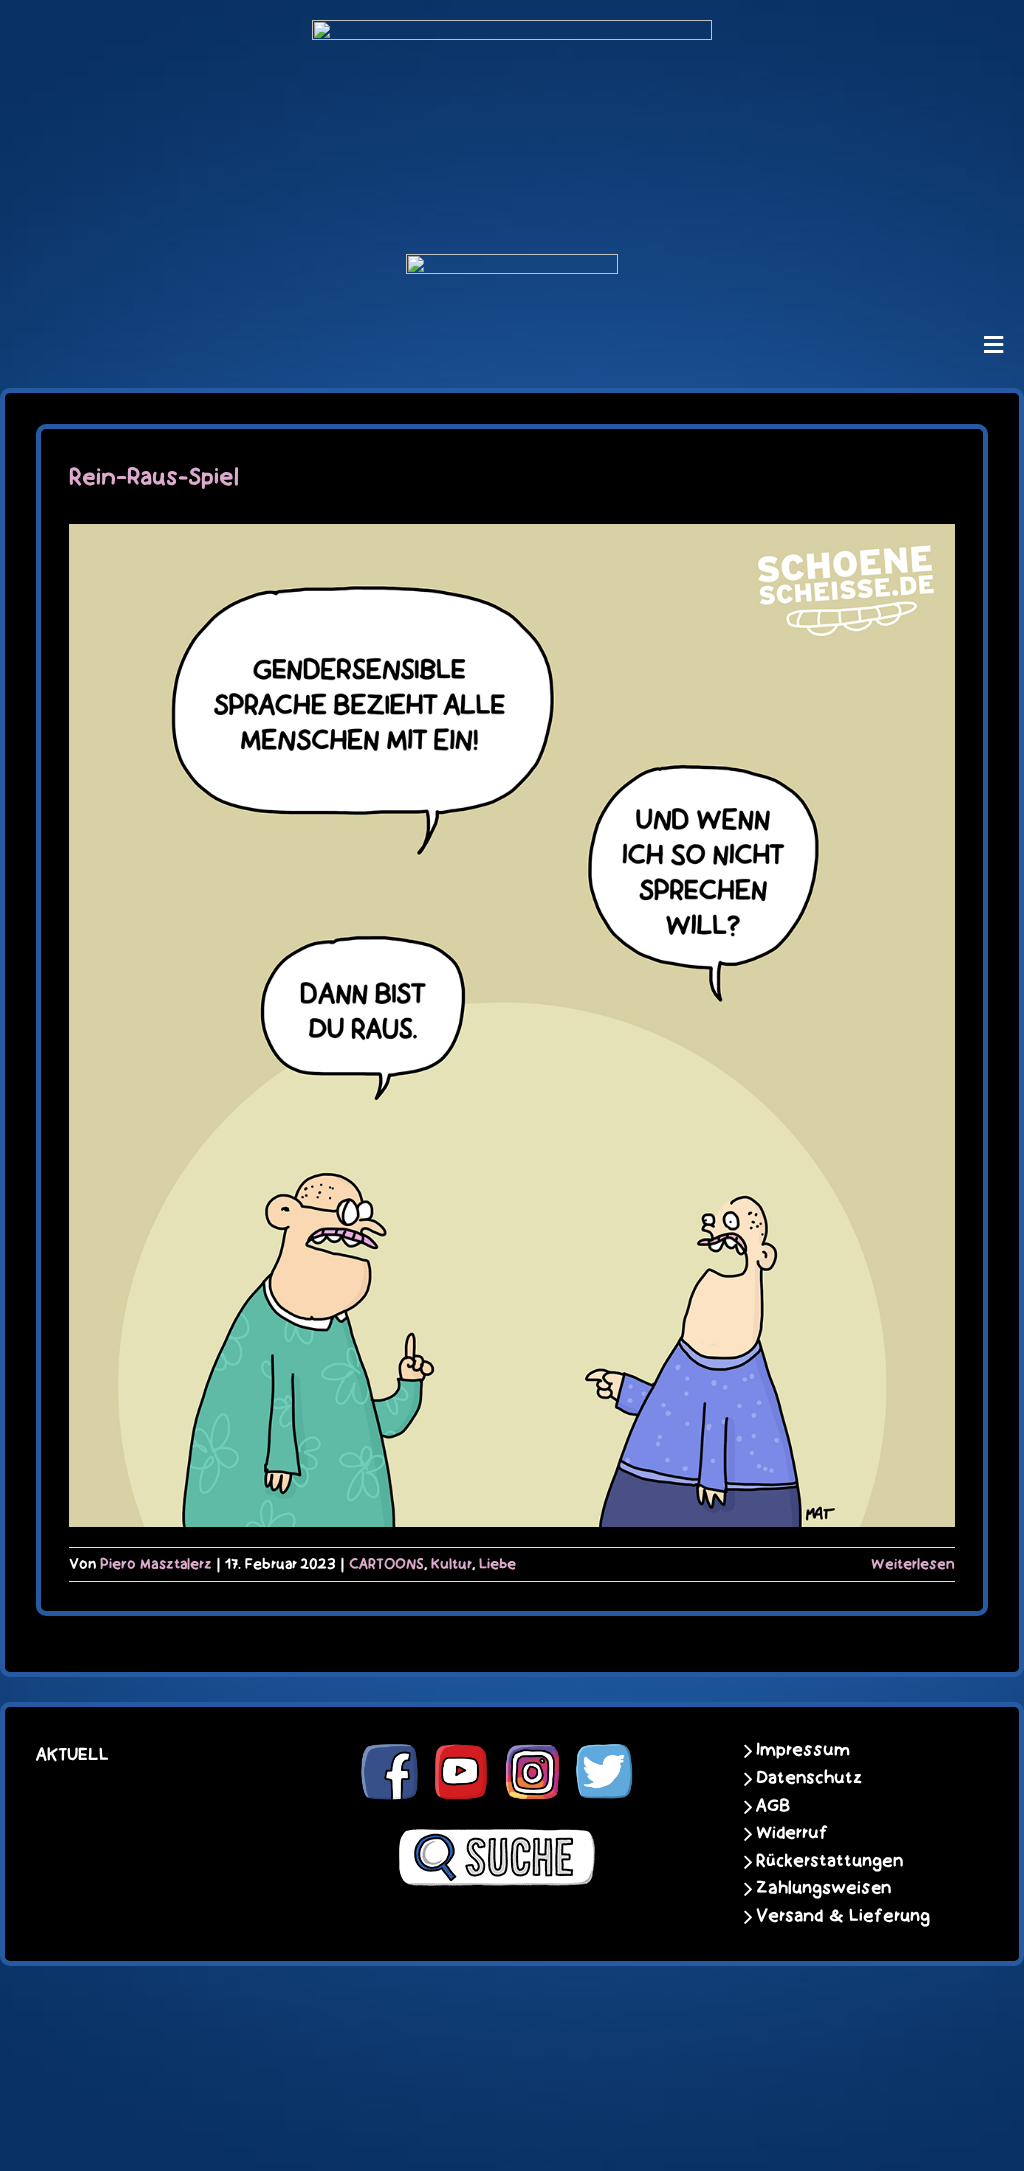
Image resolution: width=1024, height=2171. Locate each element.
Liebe (497, 1564)
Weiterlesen (913, 1564)
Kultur (451, 1564)
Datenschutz (809, 1778)
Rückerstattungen (829, 1861)
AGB (773, 1806)
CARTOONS (386, 1564)
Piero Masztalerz (156, 1564)
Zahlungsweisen (823, 1888)
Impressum (803, 1750)
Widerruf (792, 1833)
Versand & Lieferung (843, 1916)
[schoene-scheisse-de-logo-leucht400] (512, 32)
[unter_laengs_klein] (512, 266)
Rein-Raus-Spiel (154, 477)
